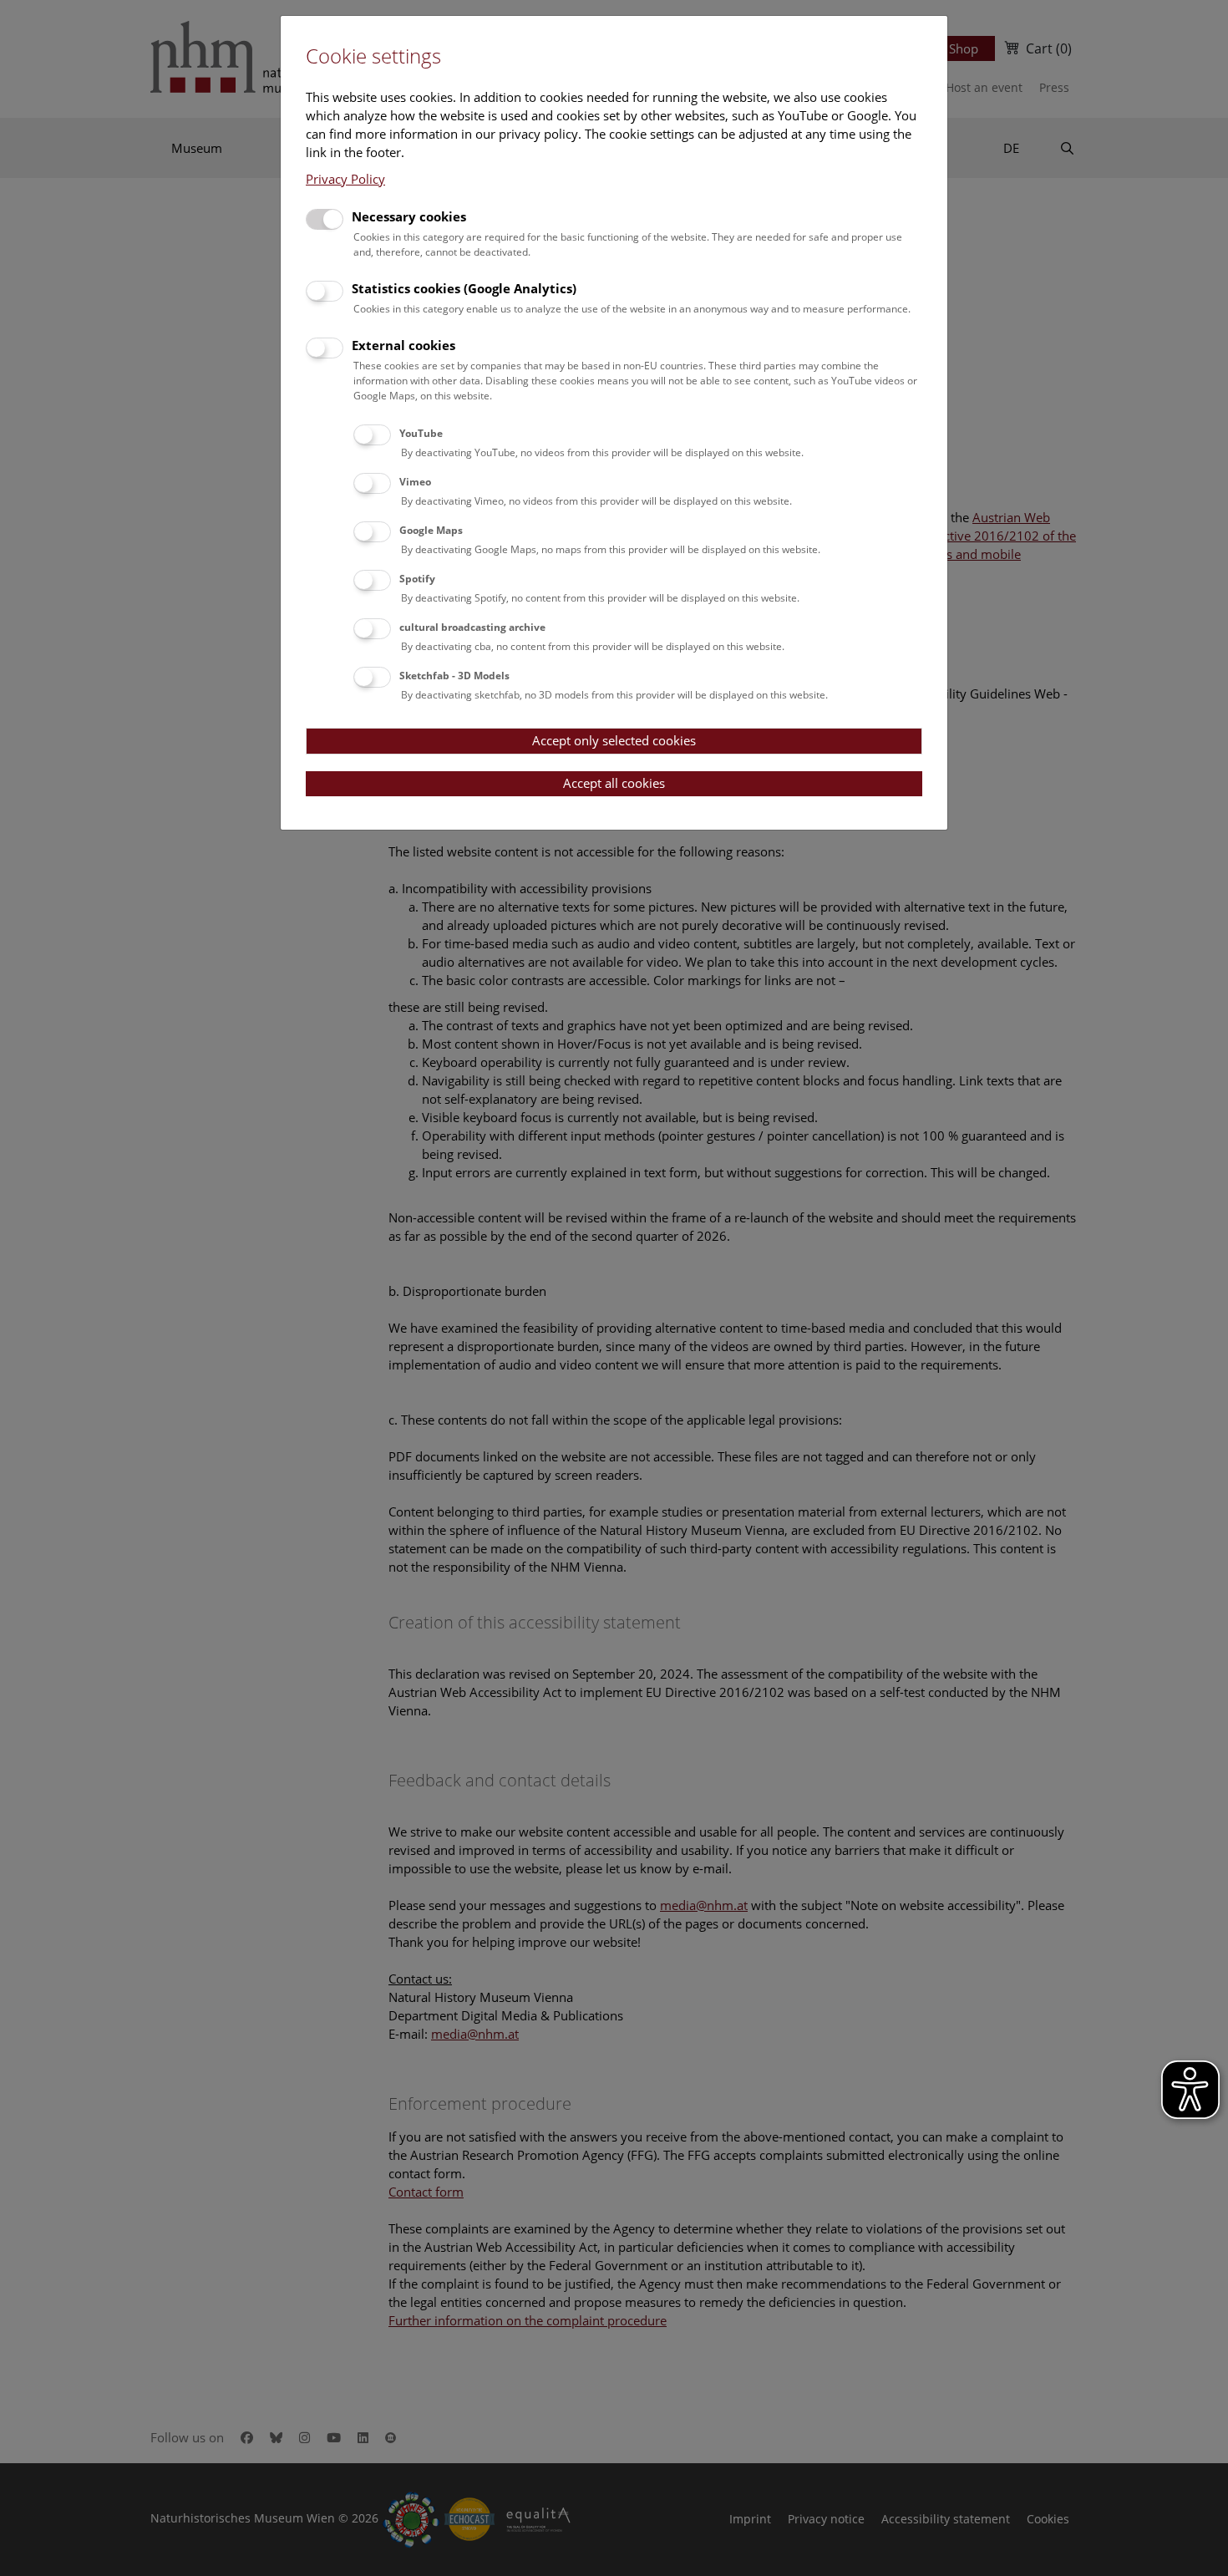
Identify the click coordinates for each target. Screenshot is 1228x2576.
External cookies (403, 345)
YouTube (421, 433)
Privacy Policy (345, 179)
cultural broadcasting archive (472, 627)
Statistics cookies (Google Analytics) (464, 288)
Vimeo (415, 482)
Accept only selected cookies (614, 740)
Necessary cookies (409, 216)
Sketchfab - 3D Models (454, 676)
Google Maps (431, 530)
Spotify (417, 579)
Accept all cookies (614, 783)
